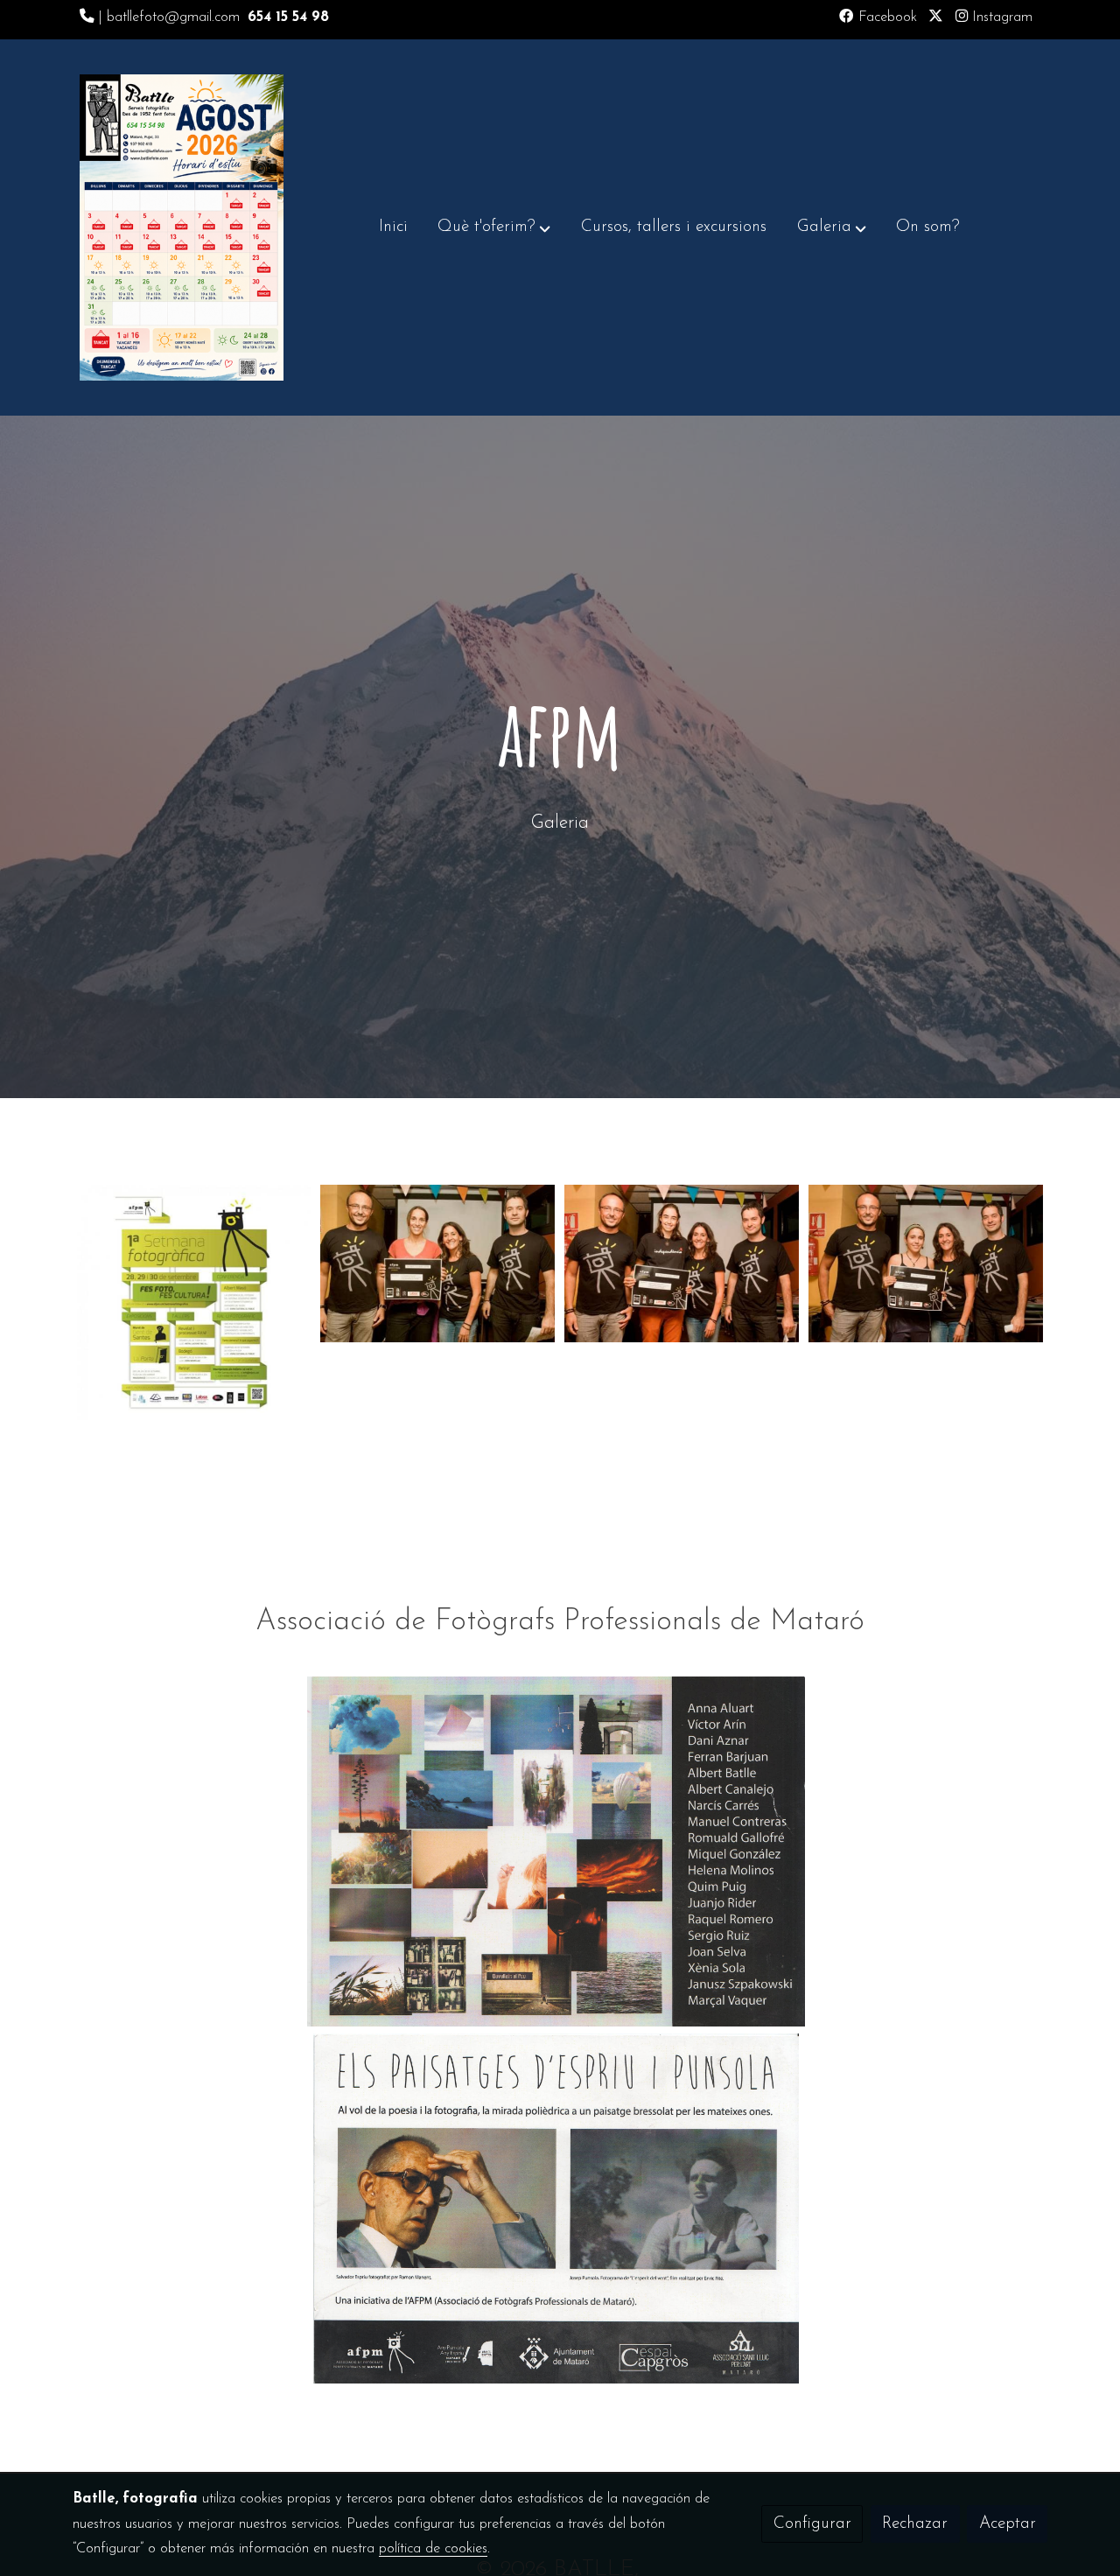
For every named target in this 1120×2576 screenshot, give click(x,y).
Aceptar (1008, 2524)
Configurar (812, 2524)
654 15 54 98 (288, 17)
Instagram (1000, 17)
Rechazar (915, 2524)
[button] (494, 227)
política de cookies (433, 2549)
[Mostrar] (556, 1851)
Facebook (885, 17)
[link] (182, 227)
